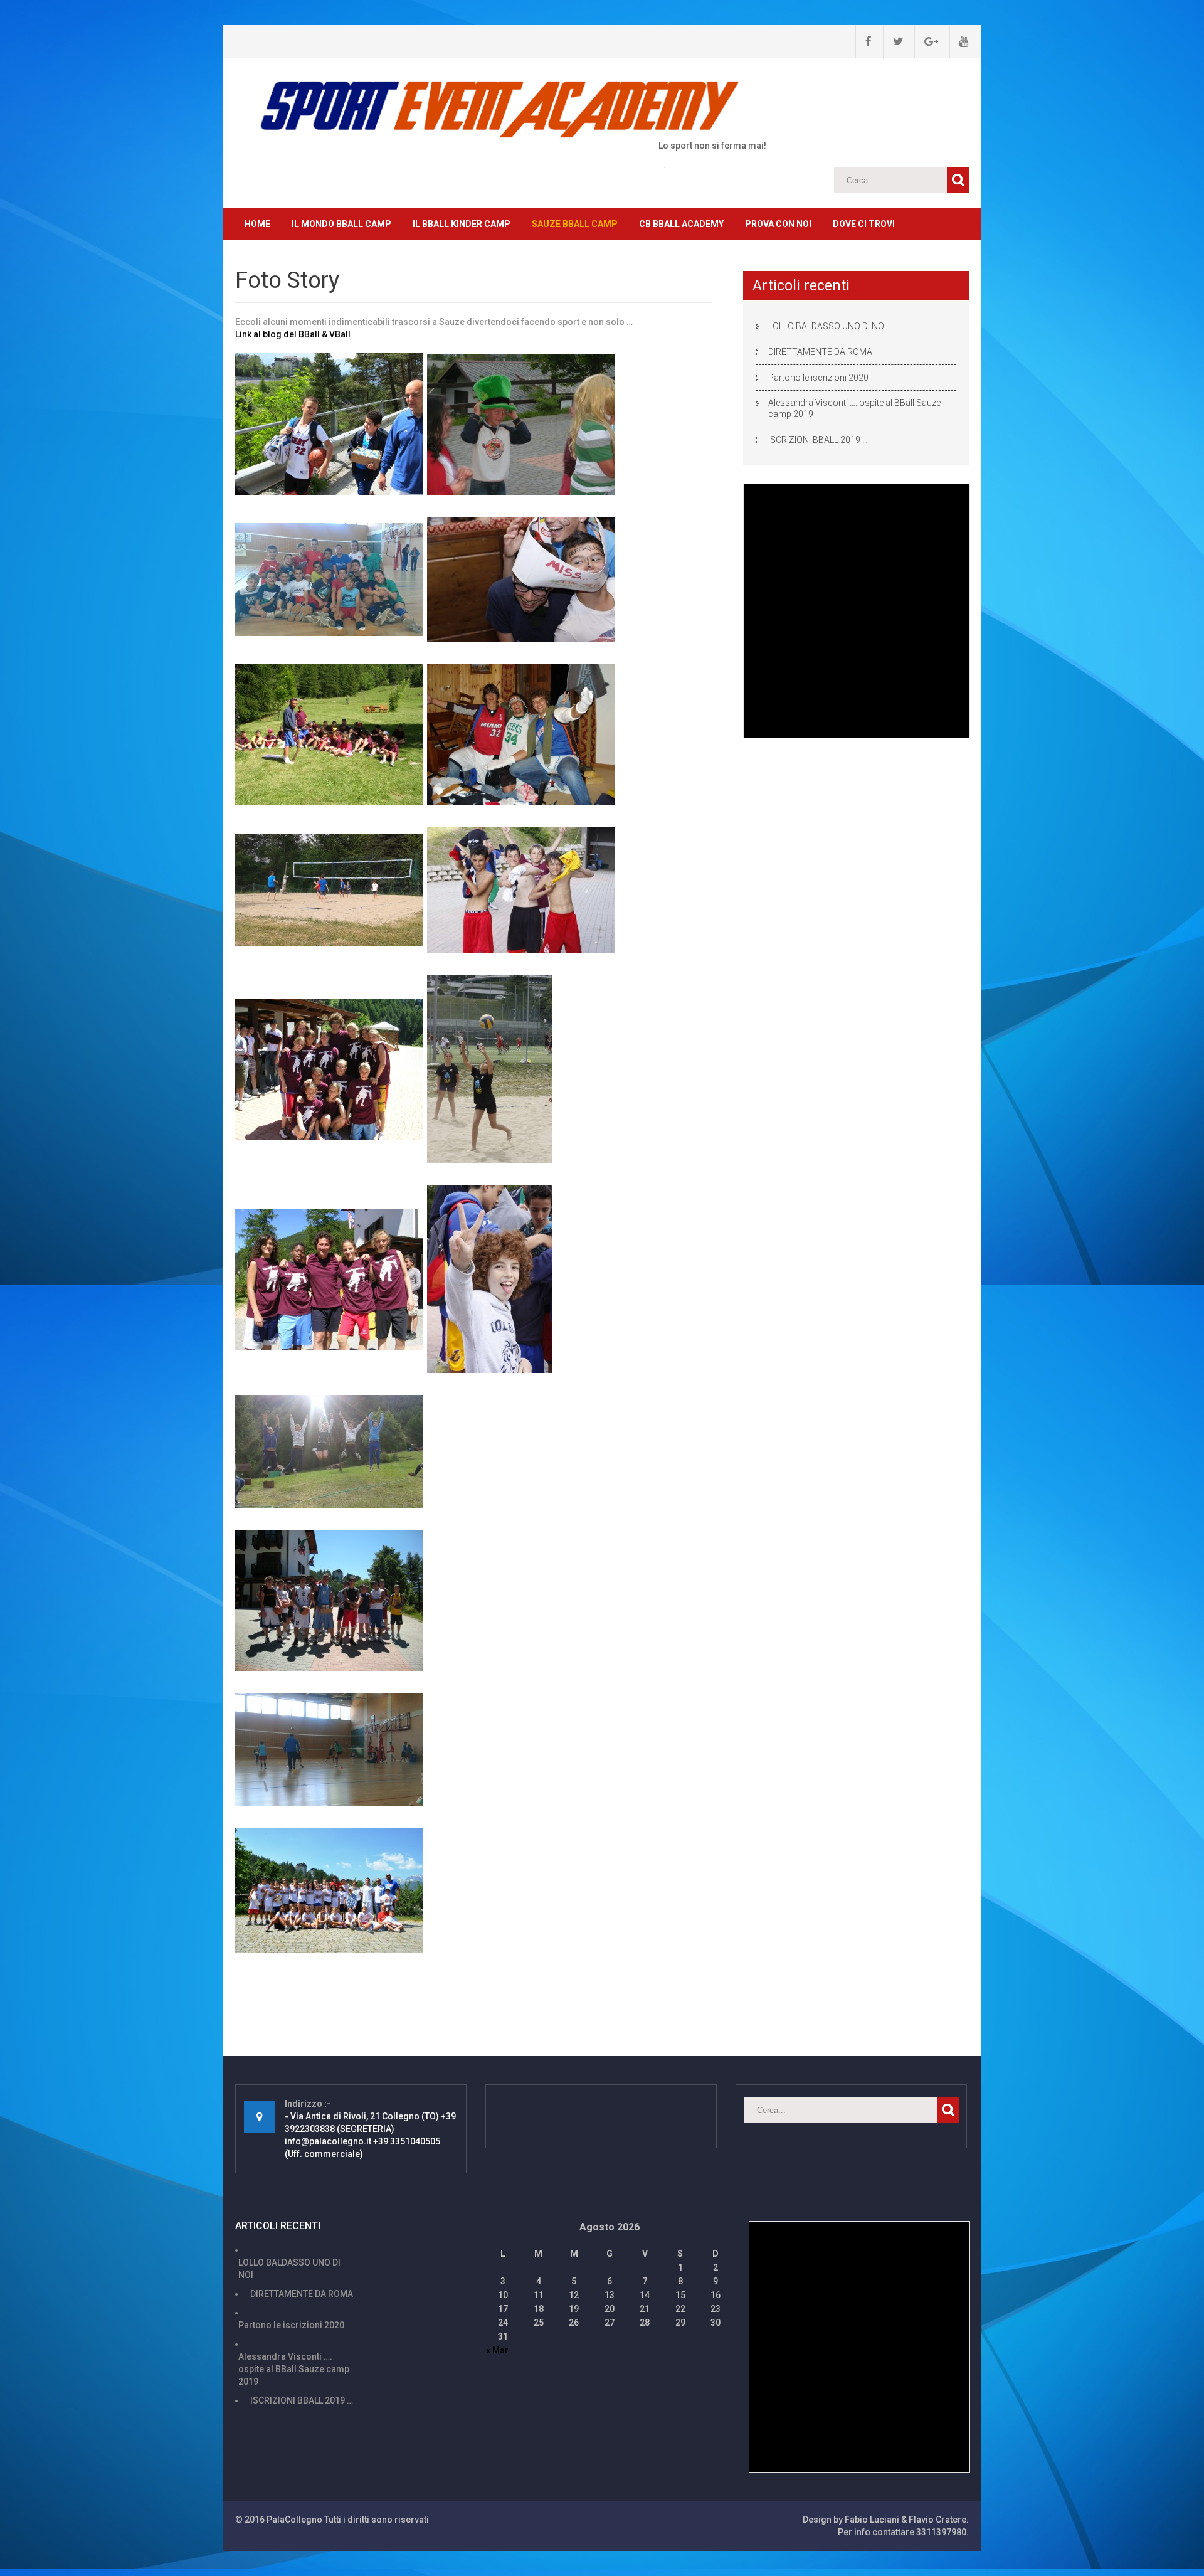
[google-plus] (926, 41)
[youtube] (959, 41)
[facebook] (863, 41)
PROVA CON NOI (778, 224)
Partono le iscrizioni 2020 (818, 378)
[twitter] (893, 41)
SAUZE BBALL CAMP (575, 224)
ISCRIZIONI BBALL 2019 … (818, 440)
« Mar (497, 2350)
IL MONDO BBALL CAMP (341, 224)
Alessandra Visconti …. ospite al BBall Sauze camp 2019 (854, 408)
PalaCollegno (294, 2520)
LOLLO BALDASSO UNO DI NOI (827, 326)
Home (257, 224)
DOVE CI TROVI (864, 224)
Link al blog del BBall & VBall (293, 334)
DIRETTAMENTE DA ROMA (820, 352)
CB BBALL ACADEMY (681, 224)
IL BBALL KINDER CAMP (462, 224)
